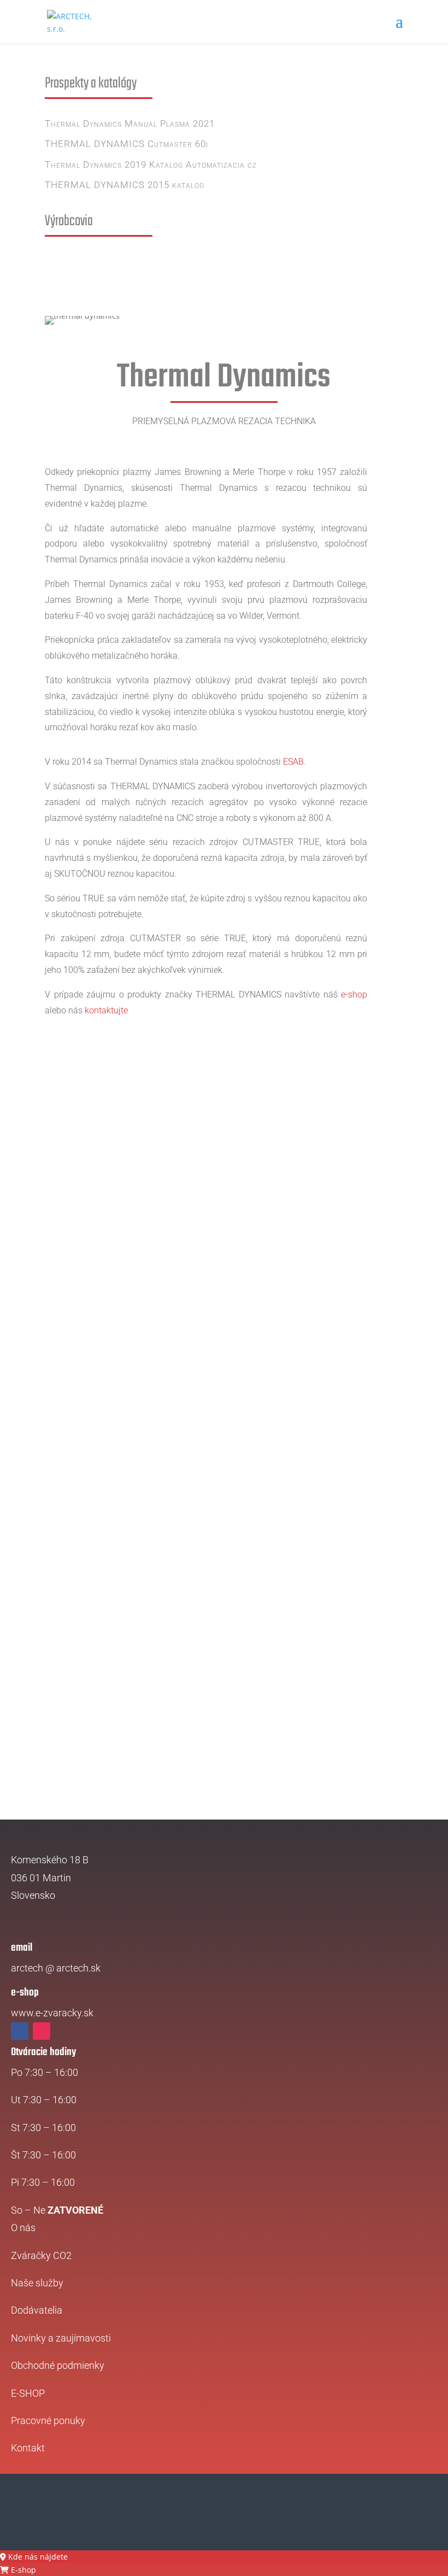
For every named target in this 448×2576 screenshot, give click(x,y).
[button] (34, 2557)
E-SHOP (28, 2393)
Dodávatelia (37, 2310)
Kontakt (28, 2448)
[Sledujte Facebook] (20, 2031)
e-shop (354, 994)
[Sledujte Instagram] (42, 2031)
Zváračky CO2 (41, 2255)
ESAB (292, 762)
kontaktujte (106, 1010)
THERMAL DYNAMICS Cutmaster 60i (126, 144)
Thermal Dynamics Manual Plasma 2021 (130, 124)
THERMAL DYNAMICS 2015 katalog (125, 185)
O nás (23, 2228)
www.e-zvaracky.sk (52, 2013)
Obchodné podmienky (58, 2365)
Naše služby (37, 2283)
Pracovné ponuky (48, 2420)
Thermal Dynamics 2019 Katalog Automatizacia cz (151, 165)
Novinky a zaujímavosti (61, 2338)
